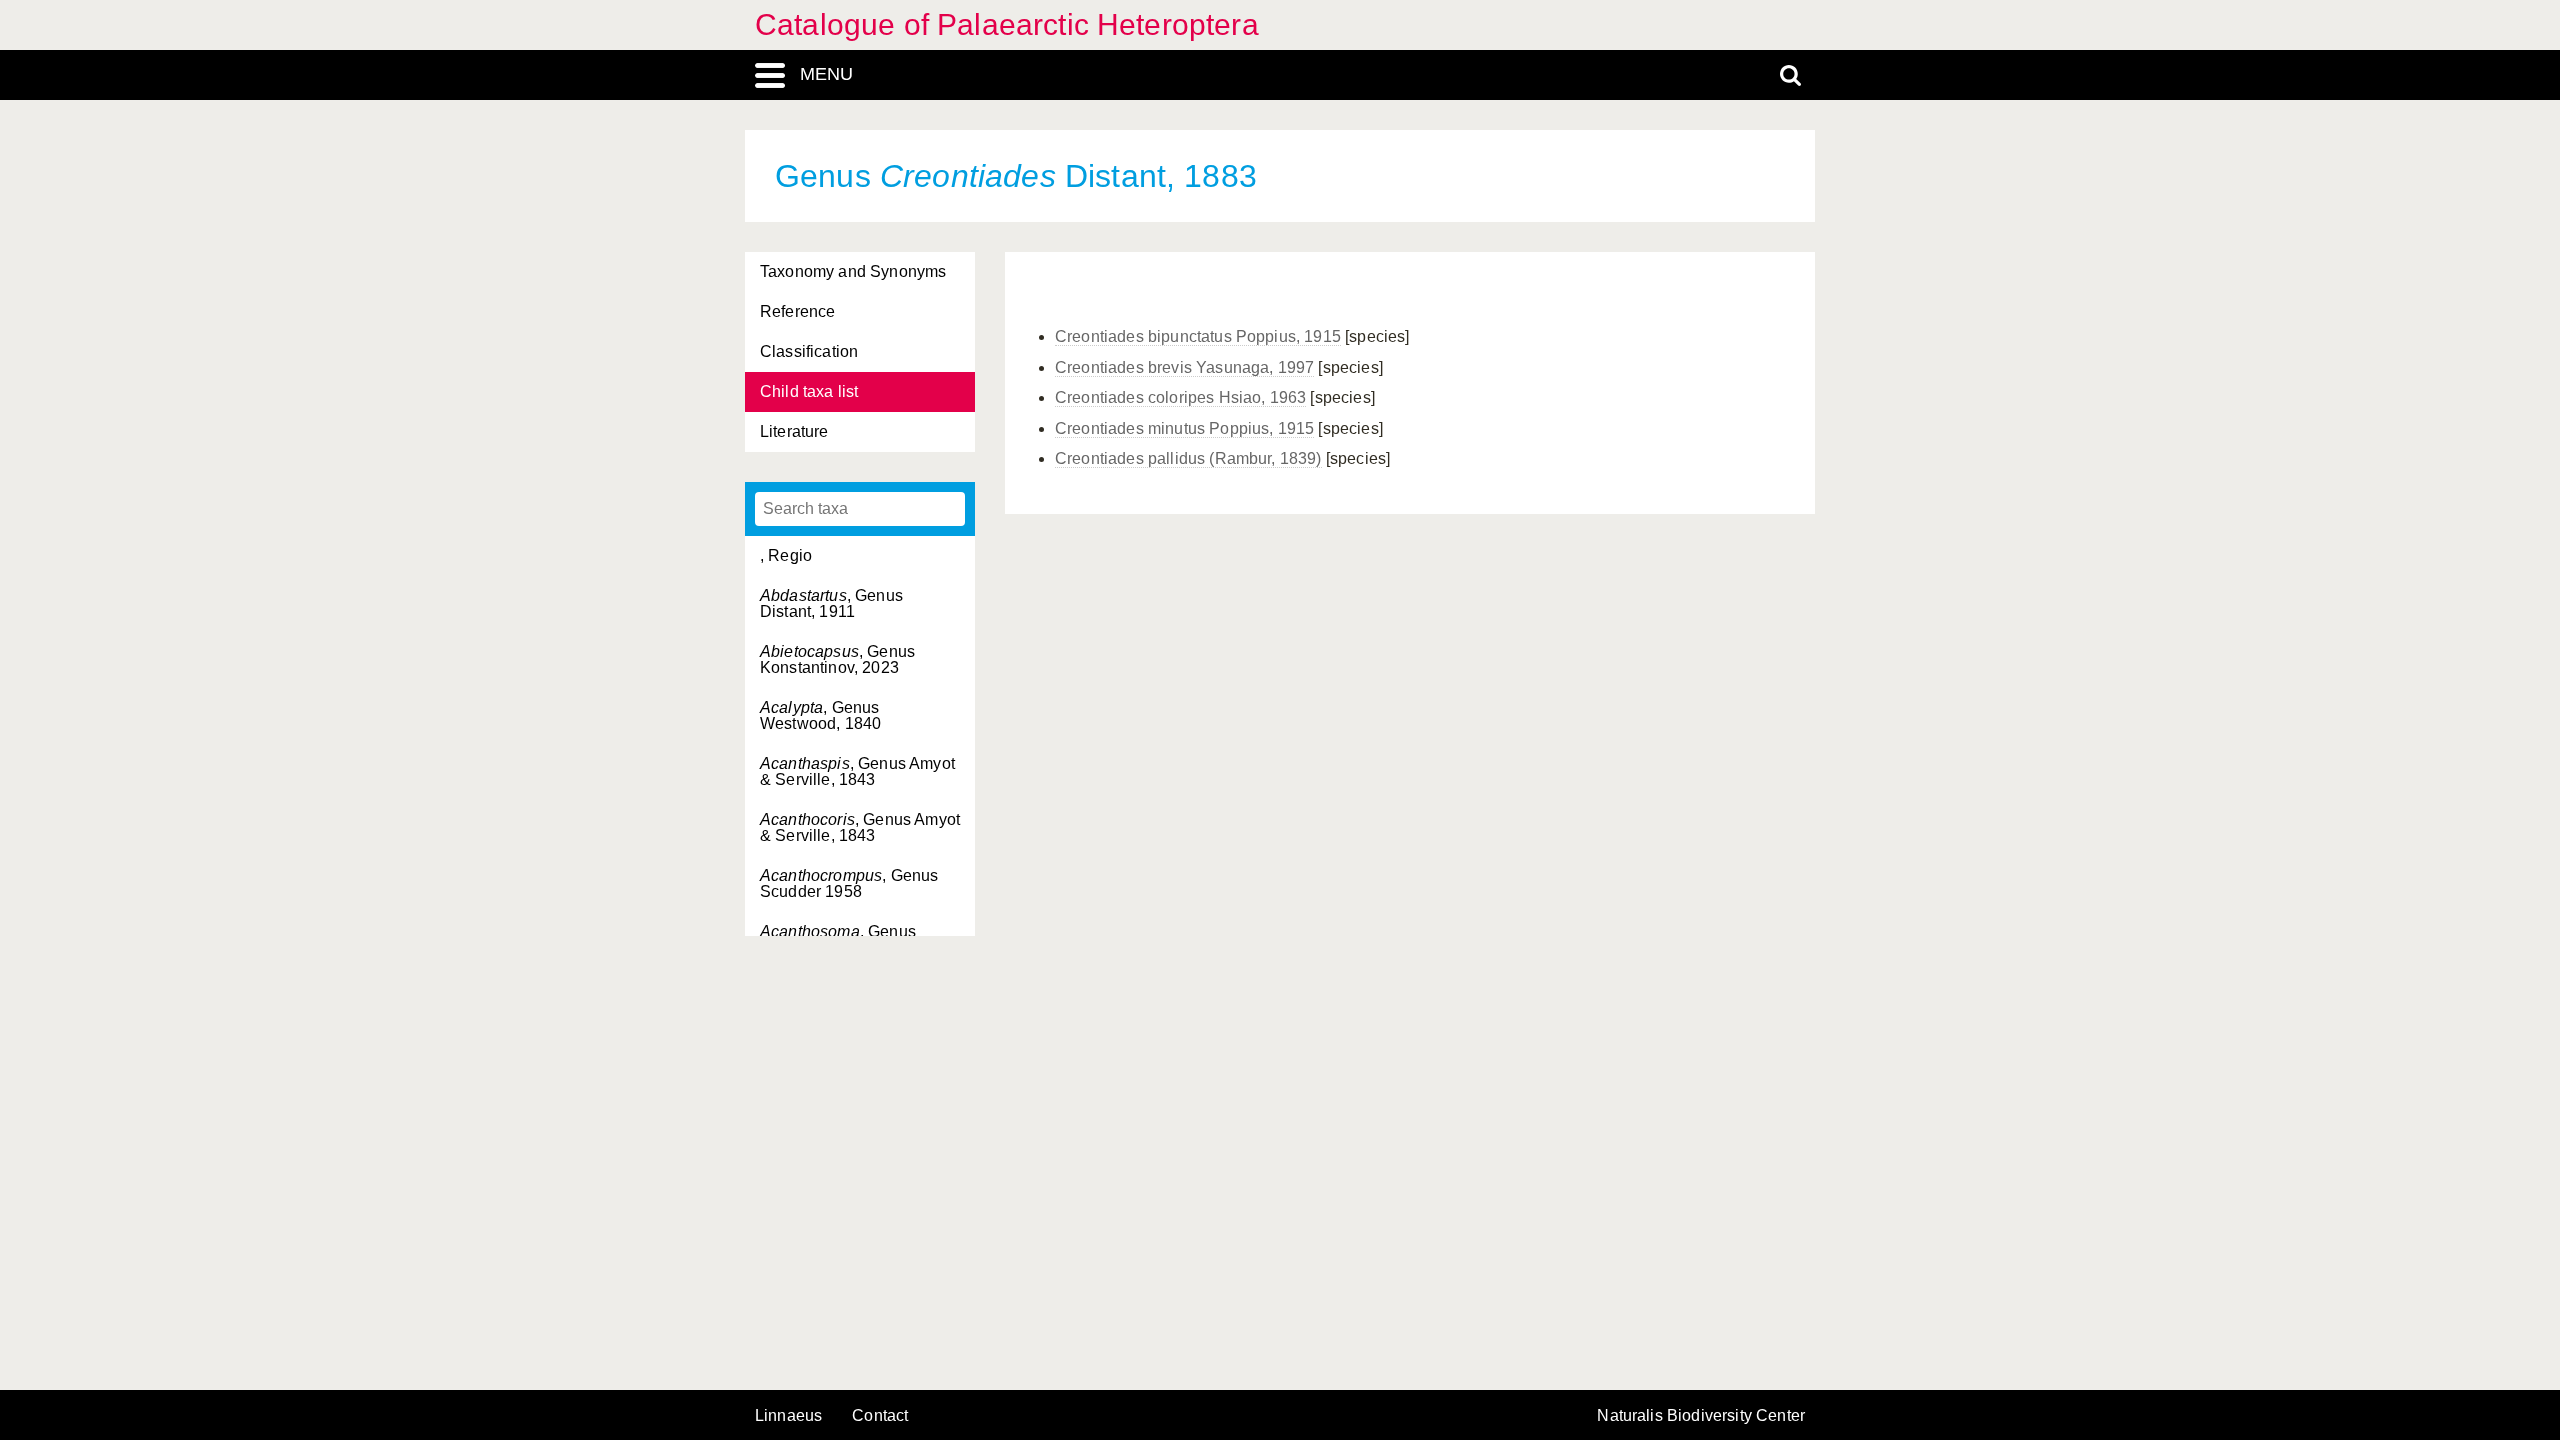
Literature (794, 431)
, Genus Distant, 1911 (831, 603)
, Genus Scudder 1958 (849, 883)
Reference (797, 311)
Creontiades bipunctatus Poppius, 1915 (1198, 336)
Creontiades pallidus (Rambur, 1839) (1188, 458)
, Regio (786, 555)
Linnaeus (788, 1416)
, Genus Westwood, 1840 (820, 715)
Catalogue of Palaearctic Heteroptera (1007, 24)
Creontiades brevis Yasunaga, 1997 (1184, 367)
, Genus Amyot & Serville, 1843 (857, 771)
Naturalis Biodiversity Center (1701, 1416)
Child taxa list (809, 391)
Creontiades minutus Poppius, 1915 (1184, 428)
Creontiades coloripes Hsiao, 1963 (1180, 397)
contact (880, 1415)
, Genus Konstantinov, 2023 (837, 659)
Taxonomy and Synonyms (853, 271)
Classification (809, 351)
